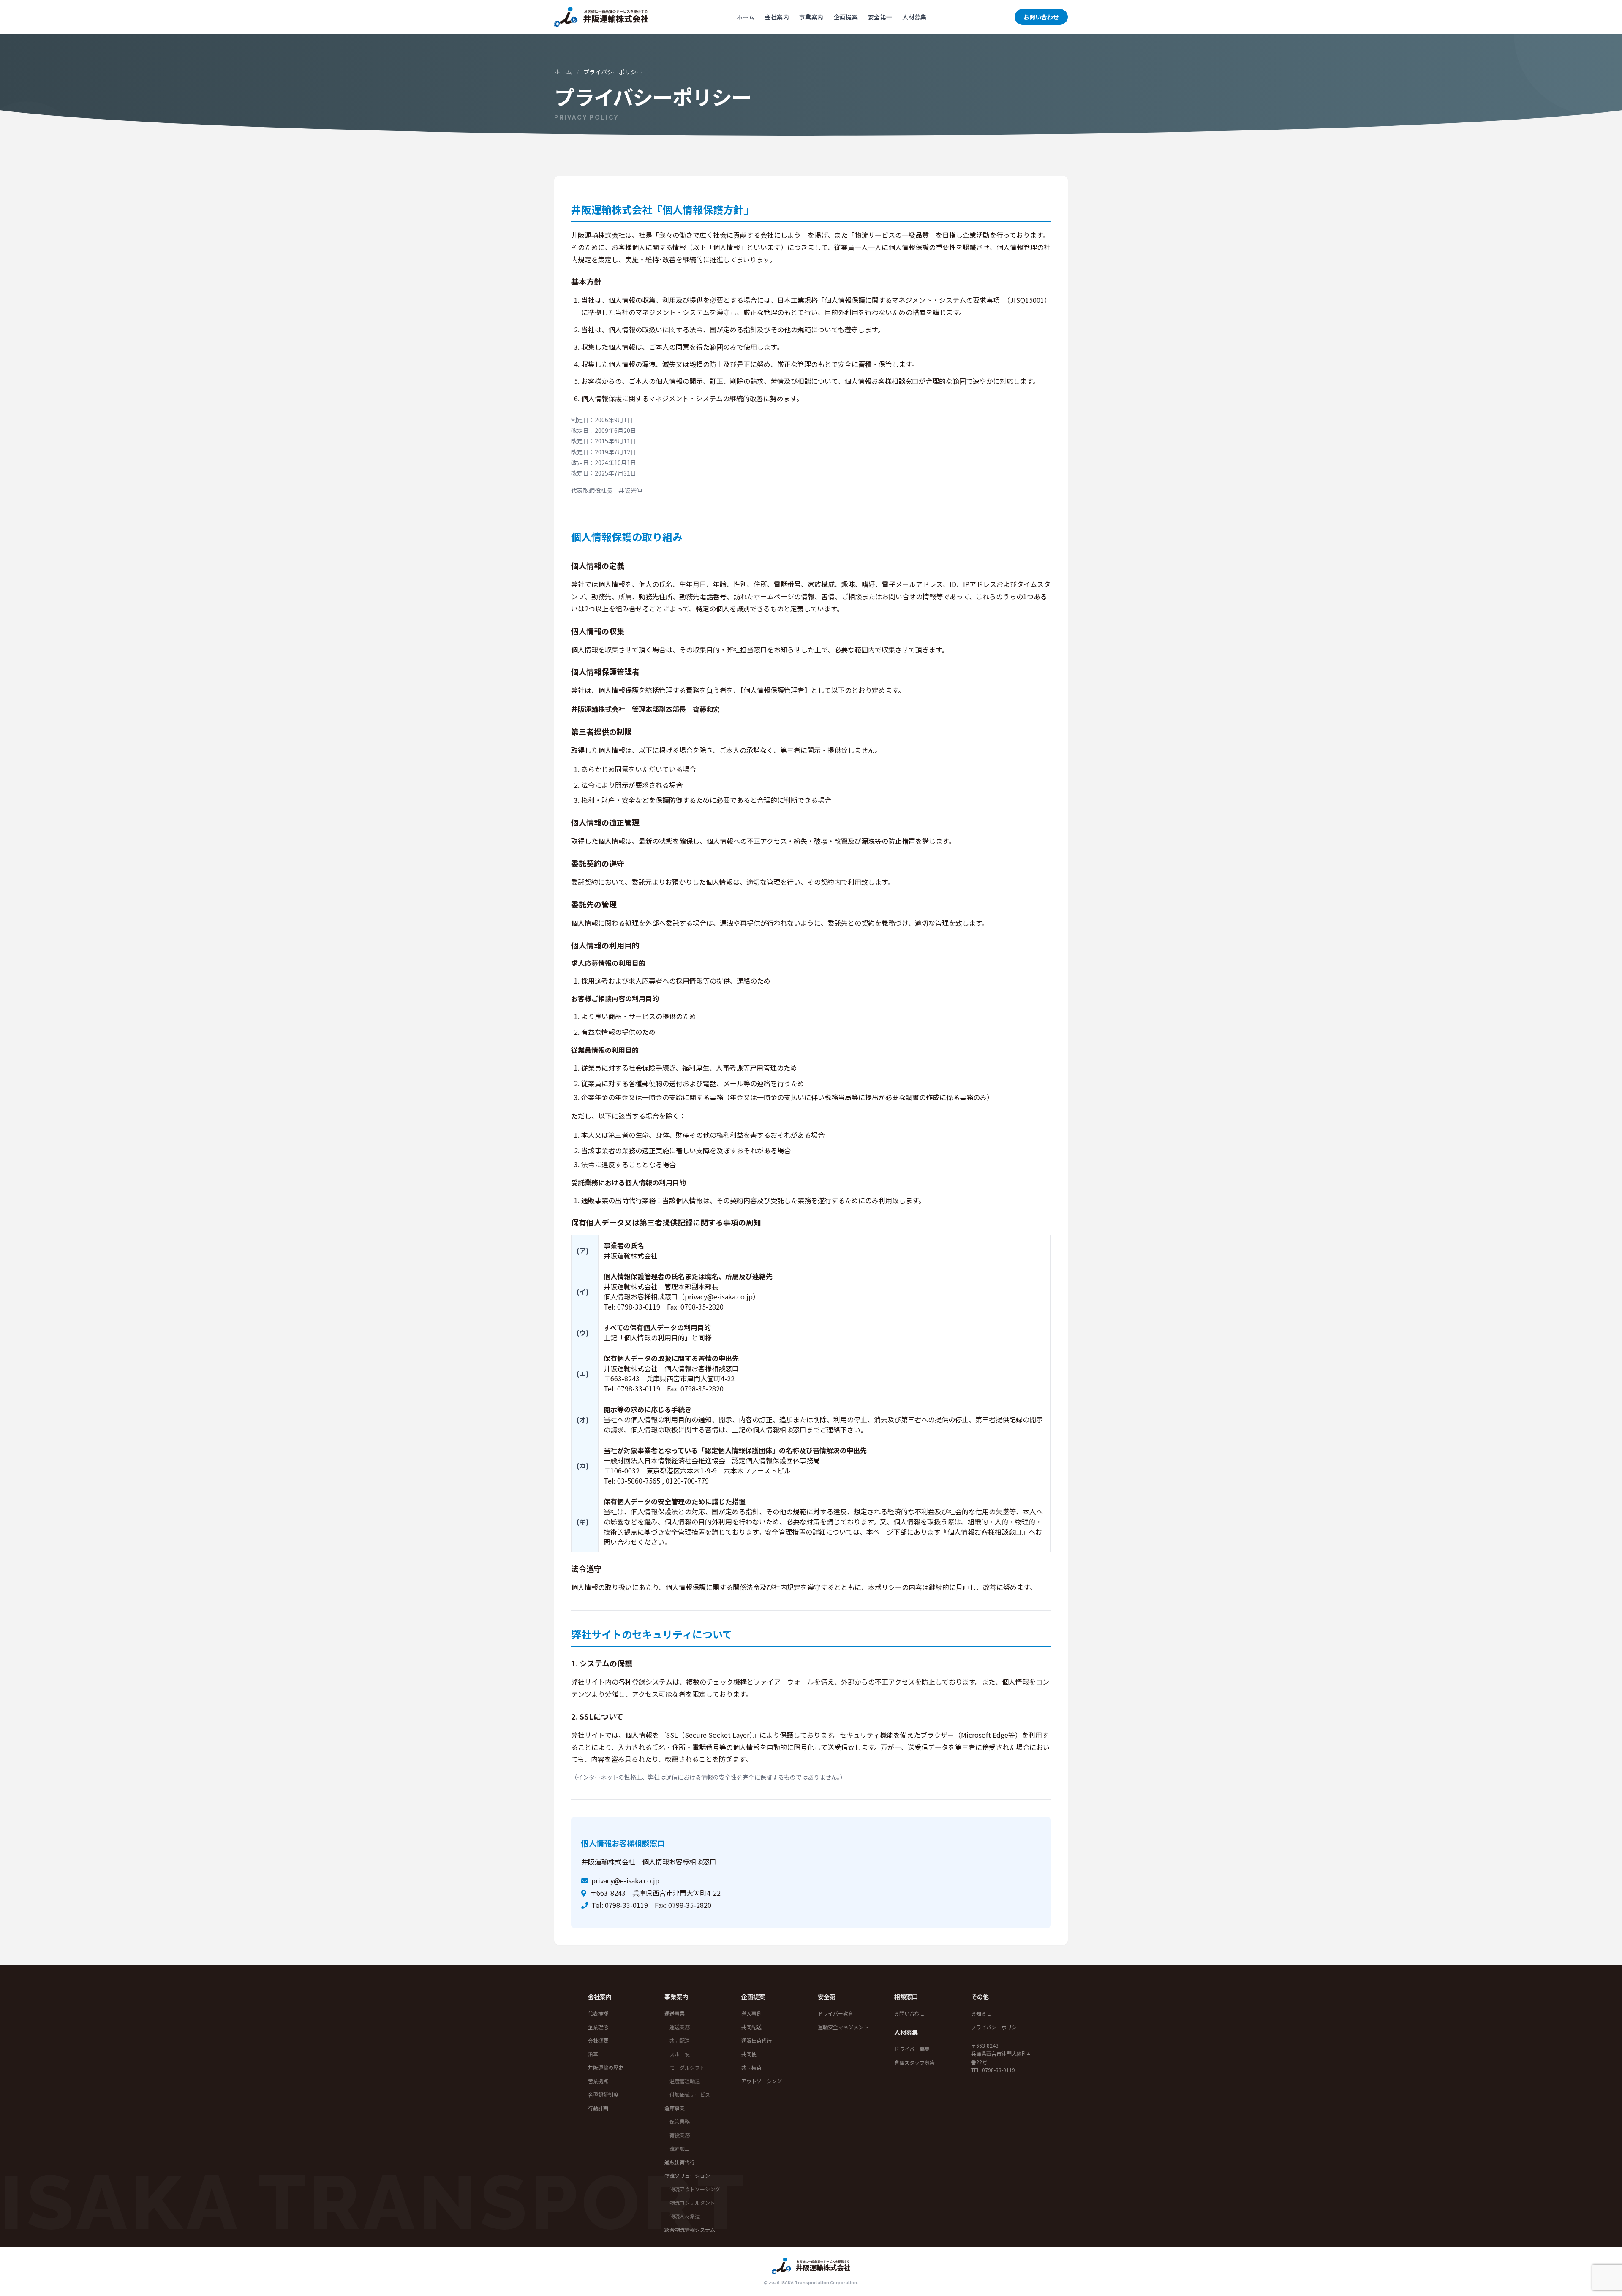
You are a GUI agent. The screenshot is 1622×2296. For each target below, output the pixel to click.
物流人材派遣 (685, 2216)
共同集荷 (751, 2067)
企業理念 (598, 2027)
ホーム (746, 17)
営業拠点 (598, 2081)
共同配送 (680, 2040)
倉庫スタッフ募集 (914, 2062)
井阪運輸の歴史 (606, 2067)
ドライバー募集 (912, 2049)
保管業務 (680, 2121)
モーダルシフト (687, 2067)
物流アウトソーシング (695, 2189)
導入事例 (751, 2013)
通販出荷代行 (680, 2162)
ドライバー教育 (835, 2013)
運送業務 (680, 2027)
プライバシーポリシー (996, 2027)
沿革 (593, 2054)
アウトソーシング (762, 2081)
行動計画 (598, 2108)
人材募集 (914, 17)
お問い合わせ (1041, 17)
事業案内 (811, 17)
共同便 (749, 2054)
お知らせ (981, 2013)
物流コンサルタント (692, 2202)
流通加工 (680, 2148)
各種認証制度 (603, 2094)
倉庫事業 (675, 2108)
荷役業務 (680, 2135)
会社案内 (777, 17)
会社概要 (598, 2040)
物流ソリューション (687, 2175)
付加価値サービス (690, 2094)
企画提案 (846, 17)
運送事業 (675, 2013)
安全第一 (880, 17)
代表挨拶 (598, 2013)
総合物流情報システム (690, 2229)
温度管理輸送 (685, 2081)
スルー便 (680, 2054)
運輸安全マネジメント (843, 2027)
